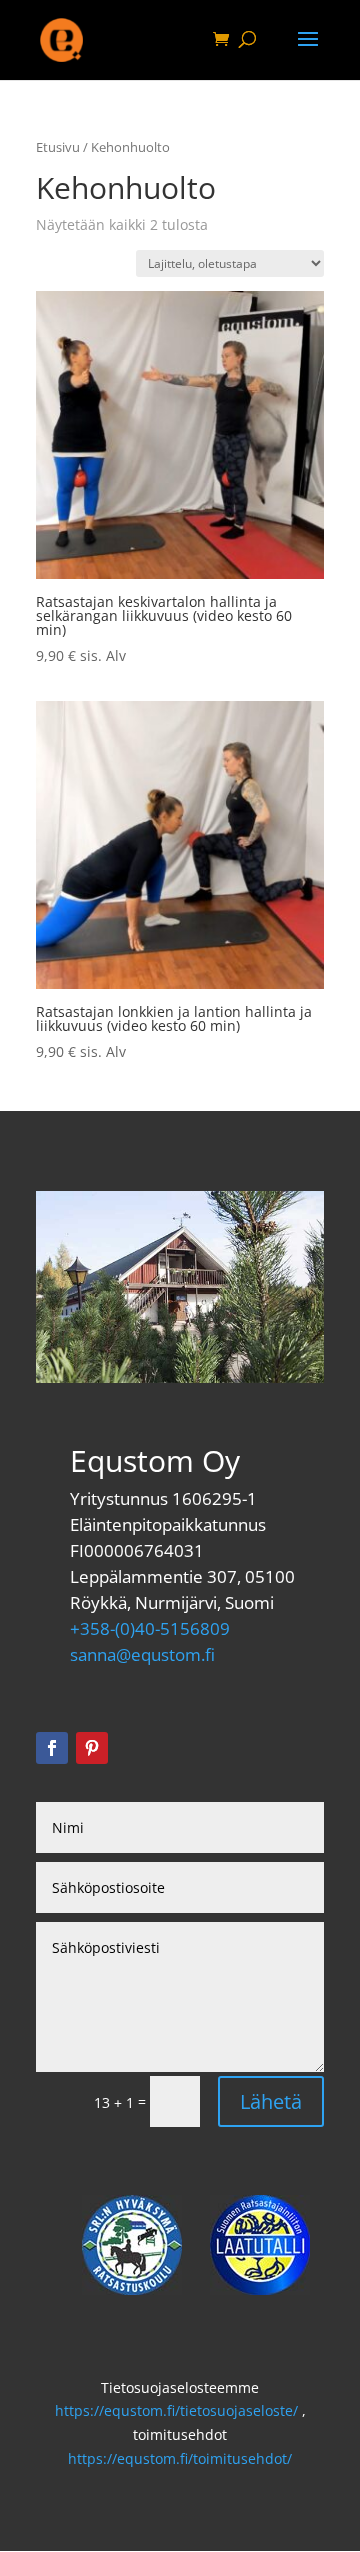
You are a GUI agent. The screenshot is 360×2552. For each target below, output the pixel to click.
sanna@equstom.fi (142, 1654)
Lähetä (271, 2101)
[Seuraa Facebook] (52, 1748)
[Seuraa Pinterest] (92, 1748)
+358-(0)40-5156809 (150, 1628)
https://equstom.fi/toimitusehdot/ (180, 2458)
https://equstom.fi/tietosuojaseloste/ (176, 2410)
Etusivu (58, 147)
